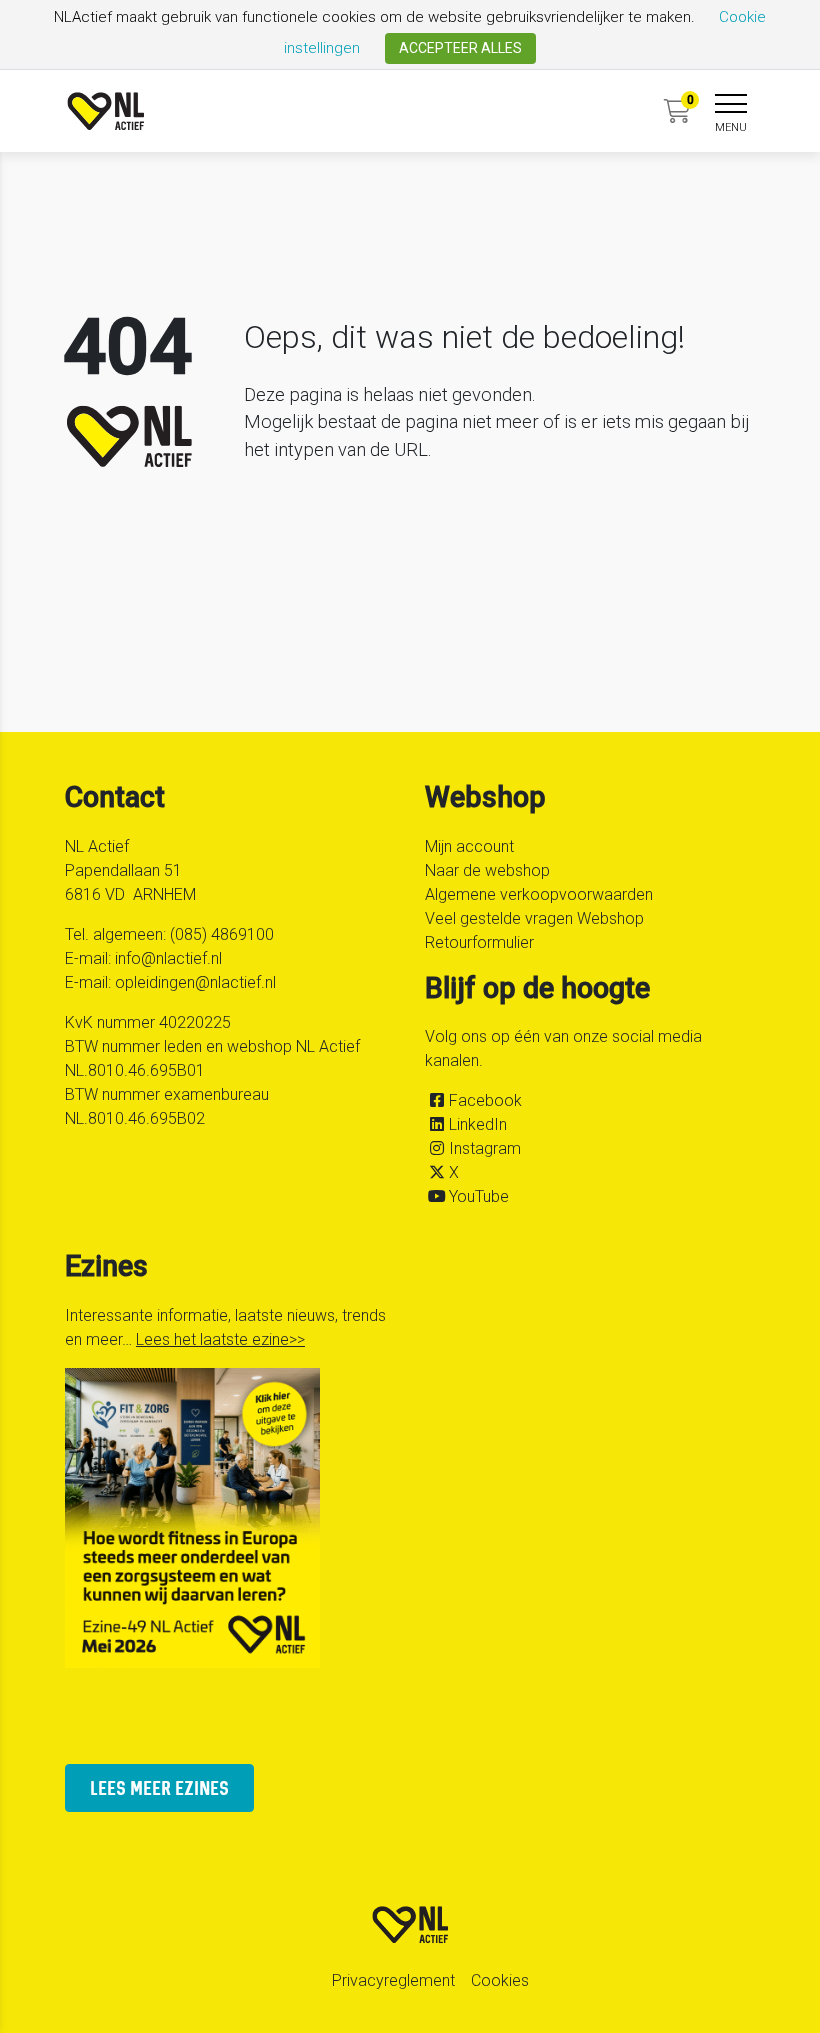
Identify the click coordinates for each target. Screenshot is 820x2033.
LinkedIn (478, 1124)
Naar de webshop (487, 870)
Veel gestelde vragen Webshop (534, 918)
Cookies (500, 1980)
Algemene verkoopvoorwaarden (539, 894)
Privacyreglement (393, 1980)
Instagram (485, 1148)
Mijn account (469, 846)
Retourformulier (479, 942)
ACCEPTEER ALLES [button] (460, 48)
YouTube (479, 1196)
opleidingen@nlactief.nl (195, 982)
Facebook (485, 1100)
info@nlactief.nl (168, 958)
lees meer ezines (159, 1787)
